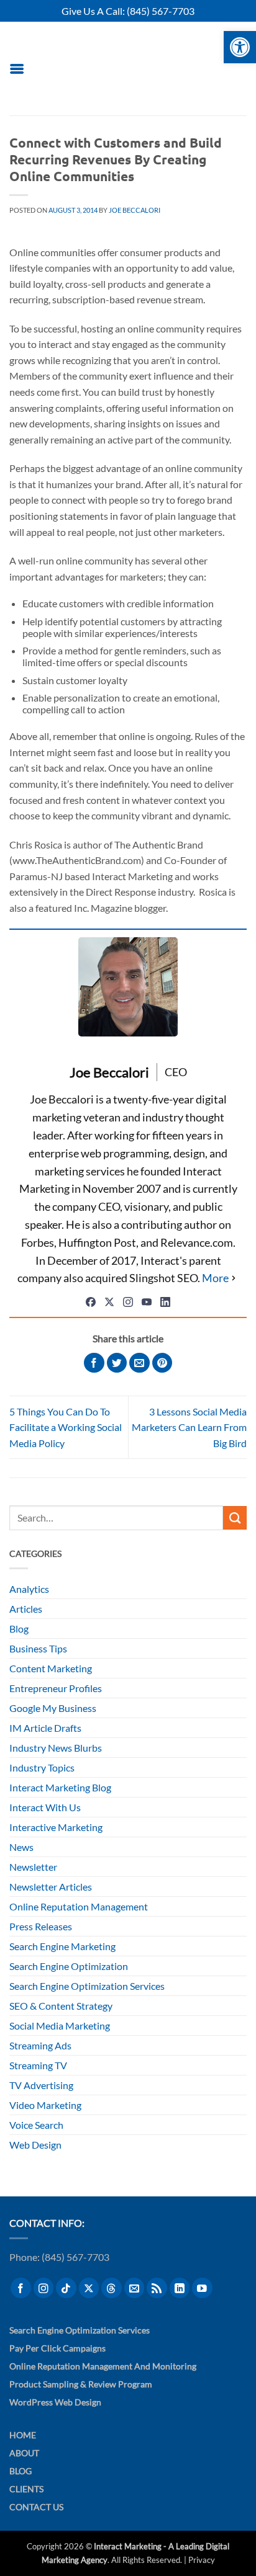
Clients (26, 2489)
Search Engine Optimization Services (87, 1986)
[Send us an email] (135, 2288)
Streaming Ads (40, 2045)
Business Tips (38, 1648)
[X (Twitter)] (109, 1302)
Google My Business (53, 1708)
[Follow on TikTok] (66, 2288)
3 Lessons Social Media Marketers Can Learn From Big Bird (189, 1427)
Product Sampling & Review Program (81, 2384)
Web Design (35, 2145)
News (21, 1847)
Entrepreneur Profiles (56, 1688)
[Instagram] (128, 1302)
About (24, 2453)
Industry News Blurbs (56, 1748)
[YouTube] (147, 1302)
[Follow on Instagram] (44, 2288)
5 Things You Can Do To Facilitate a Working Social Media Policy (66, 1427)
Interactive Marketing (56, 1827)
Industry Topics (42, 1767)
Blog (19, 1629)
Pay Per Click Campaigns (57, 2348)
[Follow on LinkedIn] (180, 2288)
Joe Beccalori (135, 210)
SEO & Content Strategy (61, 2006)
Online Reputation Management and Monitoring (103, 2366)
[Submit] (235, 1518)
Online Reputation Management (79, 1906)
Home (23, 2435)
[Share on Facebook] (94, 1363)
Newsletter (33, 1867)
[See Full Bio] (220, 1278)
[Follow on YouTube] (202, 2288)
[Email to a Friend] (139, 1363)
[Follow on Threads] (112, 2288)
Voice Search (36, 2125)
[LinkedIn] (165, 1302)
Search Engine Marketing (62, 1946)
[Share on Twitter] (117, 1363)
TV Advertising (41, 2085)
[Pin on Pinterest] (162, 1363)
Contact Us (36, 2507)
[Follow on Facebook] (21, 2288)
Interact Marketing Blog (60, 1787)
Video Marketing (45, 2105)
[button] (17, 69)
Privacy (202, 2560)
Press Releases (41, 1926)
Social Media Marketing (60, 2026)
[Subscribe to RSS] (157, 2288)
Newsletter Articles (51, 1887)
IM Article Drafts (45, 1728)
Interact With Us (45, 1807)
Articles (26, 1609)
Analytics (29, 1589)
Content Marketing (51, 1668)
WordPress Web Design (55, 2402)
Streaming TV (38, 2065)
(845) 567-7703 (161, 11)
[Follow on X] (89, 2288)
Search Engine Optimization (69, 1966)
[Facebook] (91, 1302)
